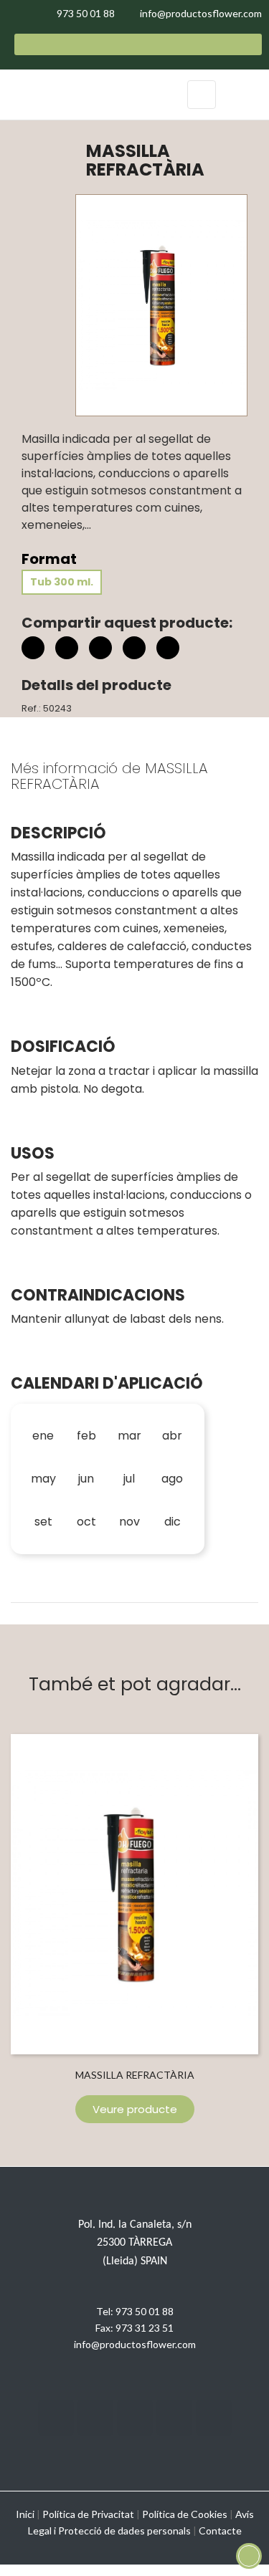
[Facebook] (56, 2418)
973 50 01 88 (145, 2311)
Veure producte (135, 2109)
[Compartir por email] (134, 650)
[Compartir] (33, 648)
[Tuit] (67, 648)
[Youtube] (174, 2418)
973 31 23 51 (145, 2328)
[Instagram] (135, 2418)
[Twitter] (95, 2418)
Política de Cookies (185, 2514)
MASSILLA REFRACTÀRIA (135, 2075)
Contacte (220, 2530)
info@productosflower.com (135, 2344)
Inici (25, 2514)
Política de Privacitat (88, 2514)
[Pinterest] (100, 648)
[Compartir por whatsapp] (168, 650)
